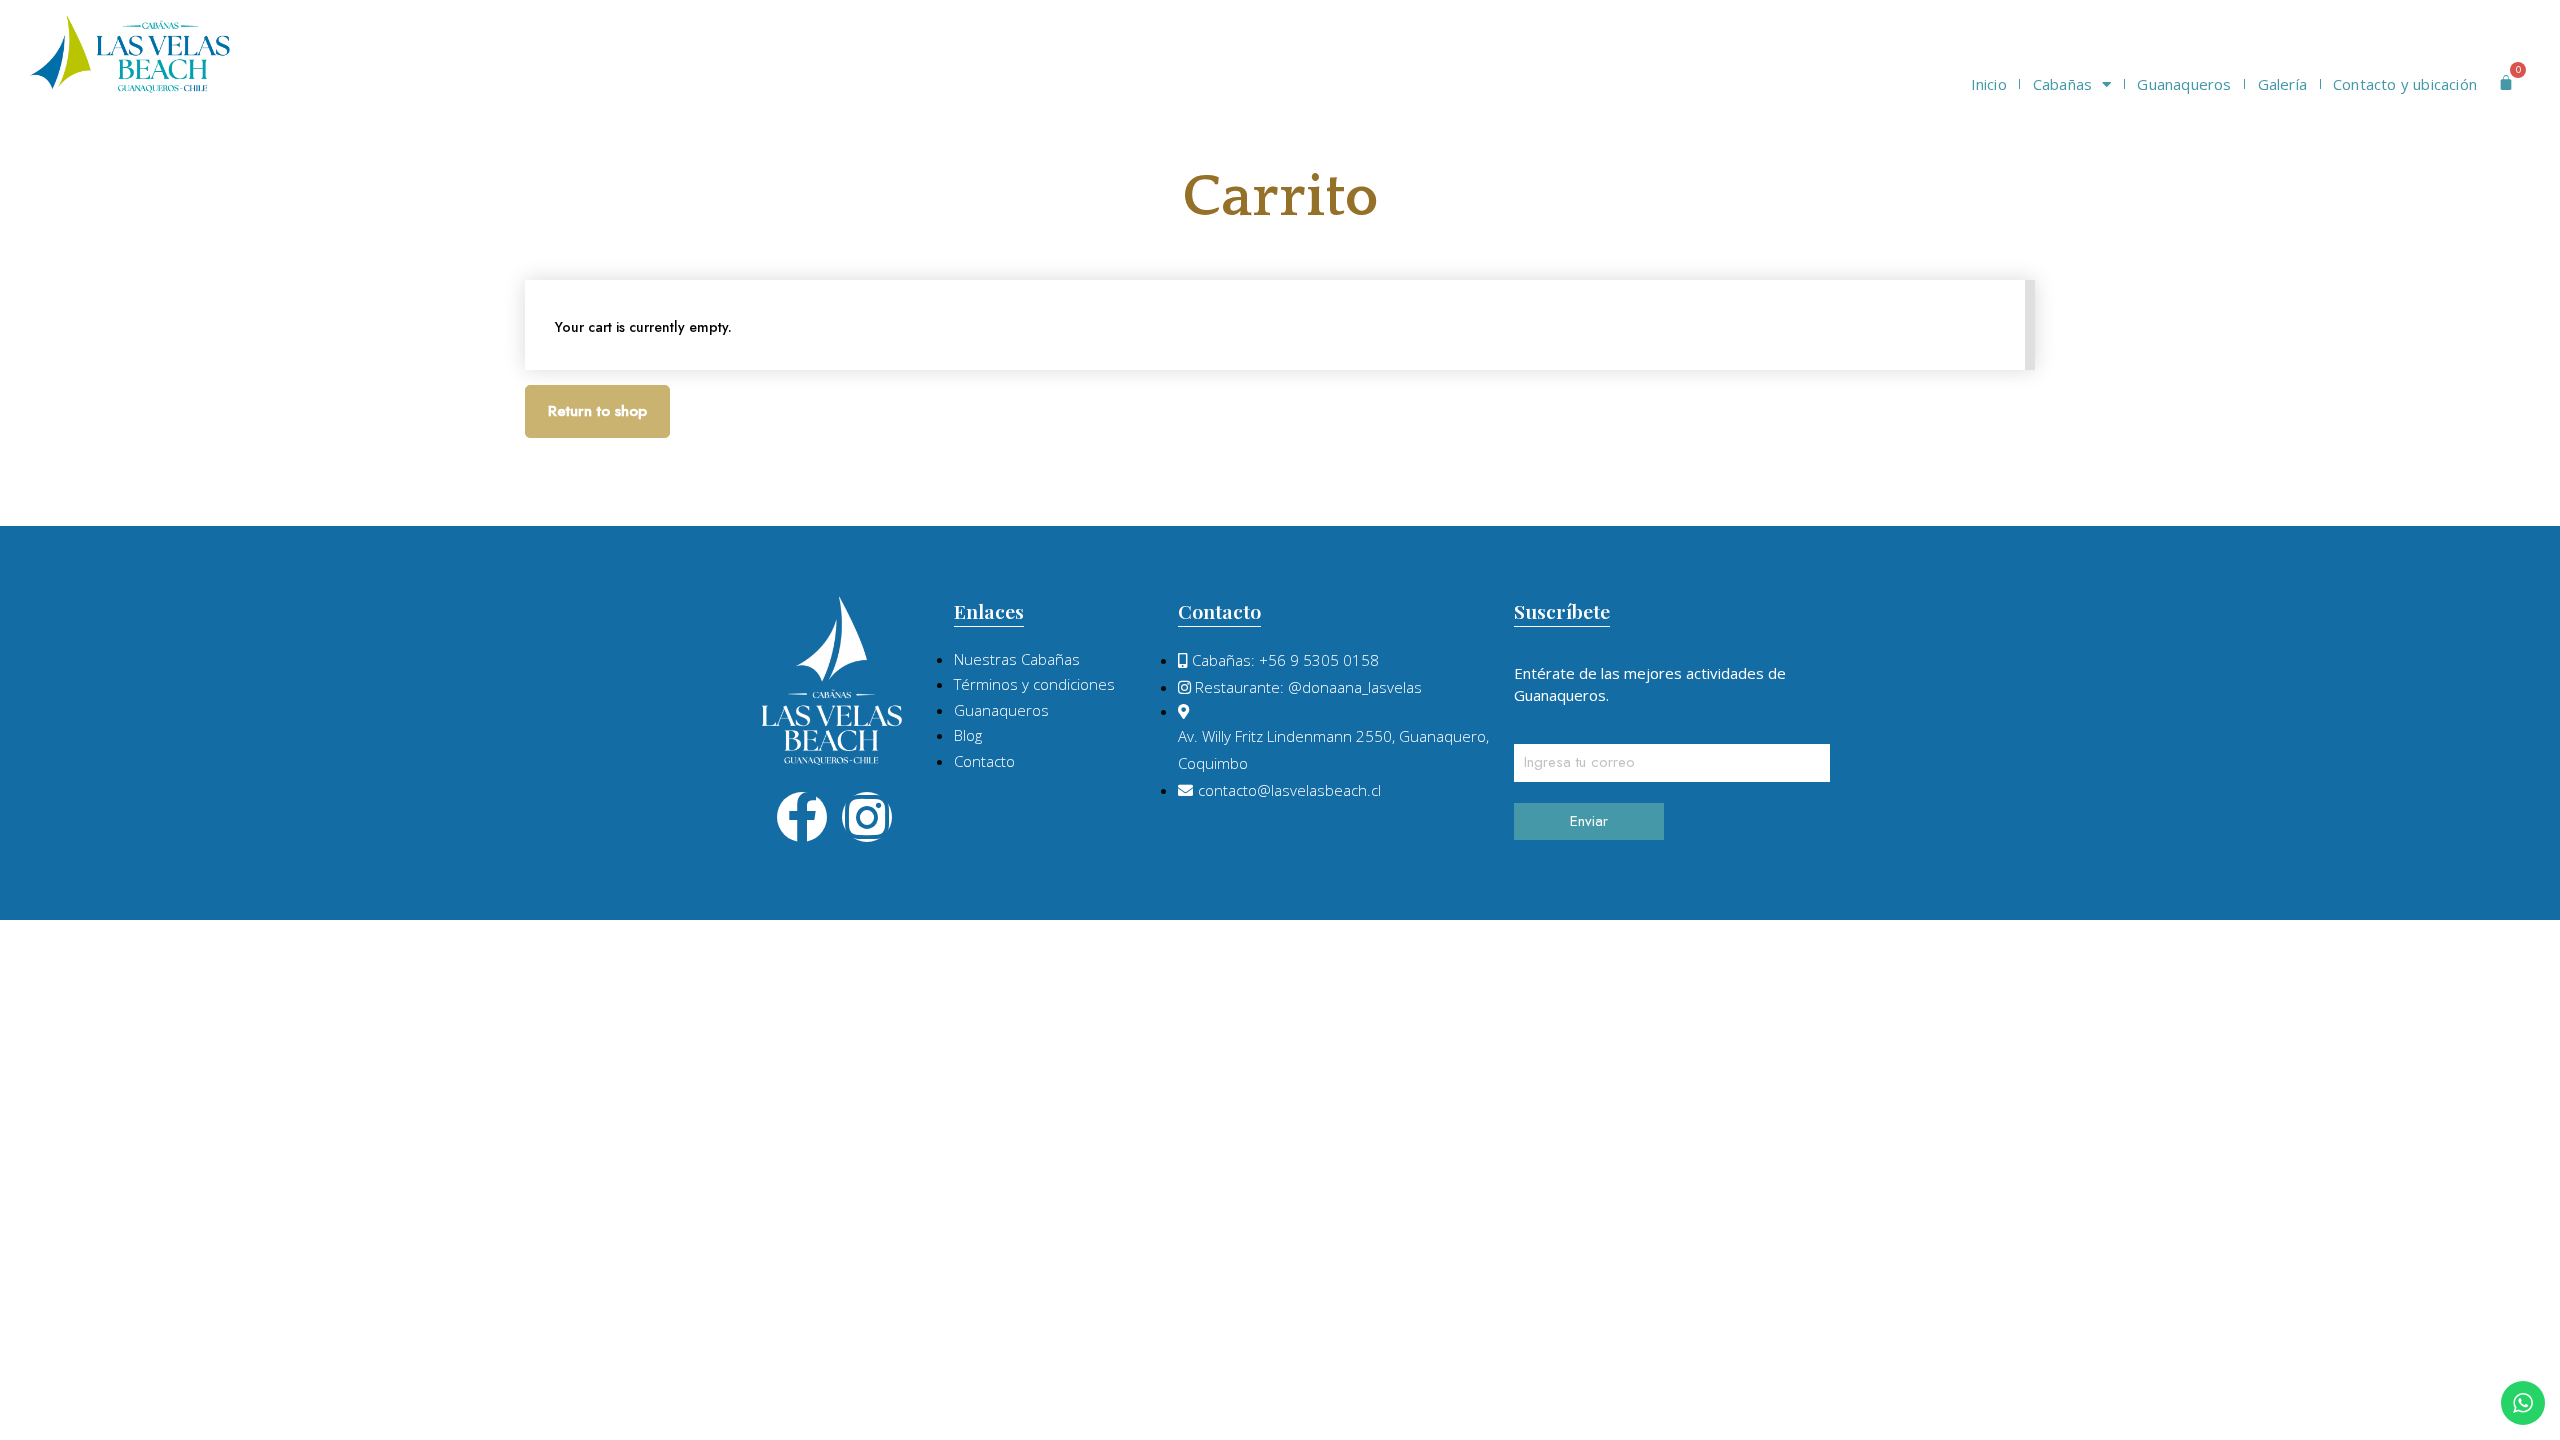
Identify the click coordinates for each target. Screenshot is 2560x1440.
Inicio (1989, 84)
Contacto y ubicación (2405, 84)
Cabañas (2062, 84)
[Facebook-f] (802, 817)
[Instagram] (867, 817)
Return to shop (597, 411)
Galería (2282, 84)
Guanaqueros (2184, 84)
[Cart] (2506, 82)
